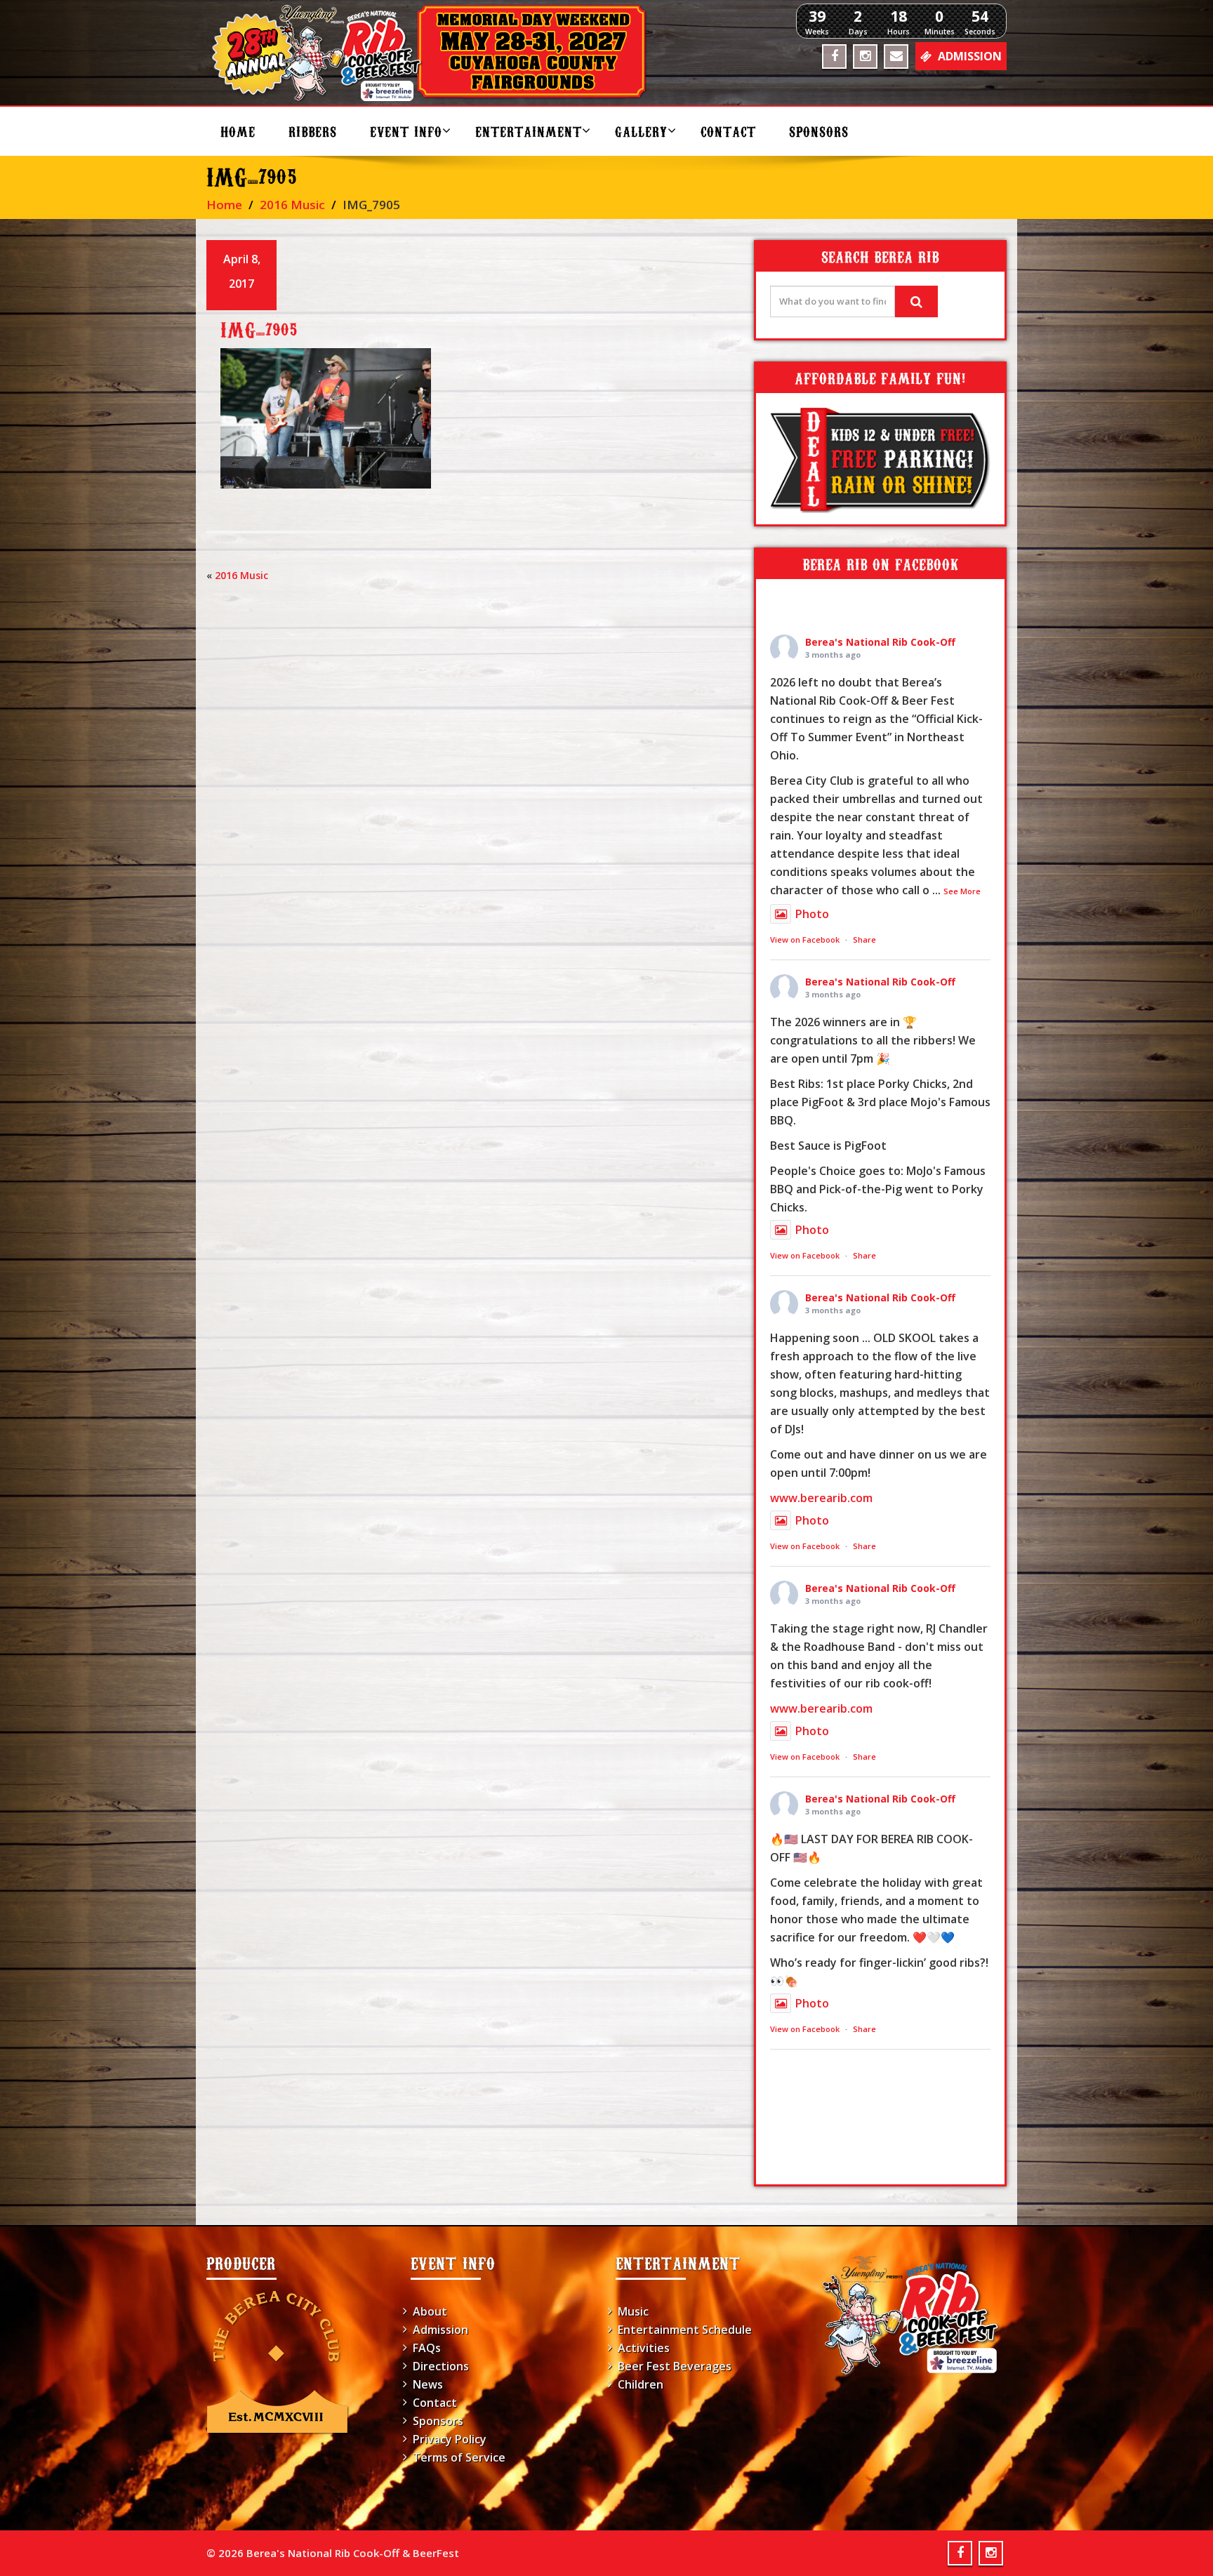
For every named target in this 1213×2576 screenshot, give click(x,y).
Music (633, 2311)
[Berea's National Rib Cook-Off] (436, 53)
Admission (440, 2330)
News (428, 2384)
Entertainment (529, 131)
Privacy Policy (450, 2439)
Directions (441, 2366)
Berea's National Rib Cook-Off (880, 642)
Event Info (406, 131)
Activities (644, 2348)
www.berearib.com (821, 1498)
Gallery (641, 131)
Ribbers (313, 131)
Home (238, 131)
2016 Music (292, 205)
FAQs (427, 2348)
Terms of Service (459, 2457)
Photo (812, 914)
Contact (728, 131)
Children (641, 2384)
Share (864, 940)
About (430, 2311)
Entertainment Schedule (685, 2330)
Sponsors (819, 131)
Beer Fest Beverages (675, 2366)
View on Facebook (805, 940)
